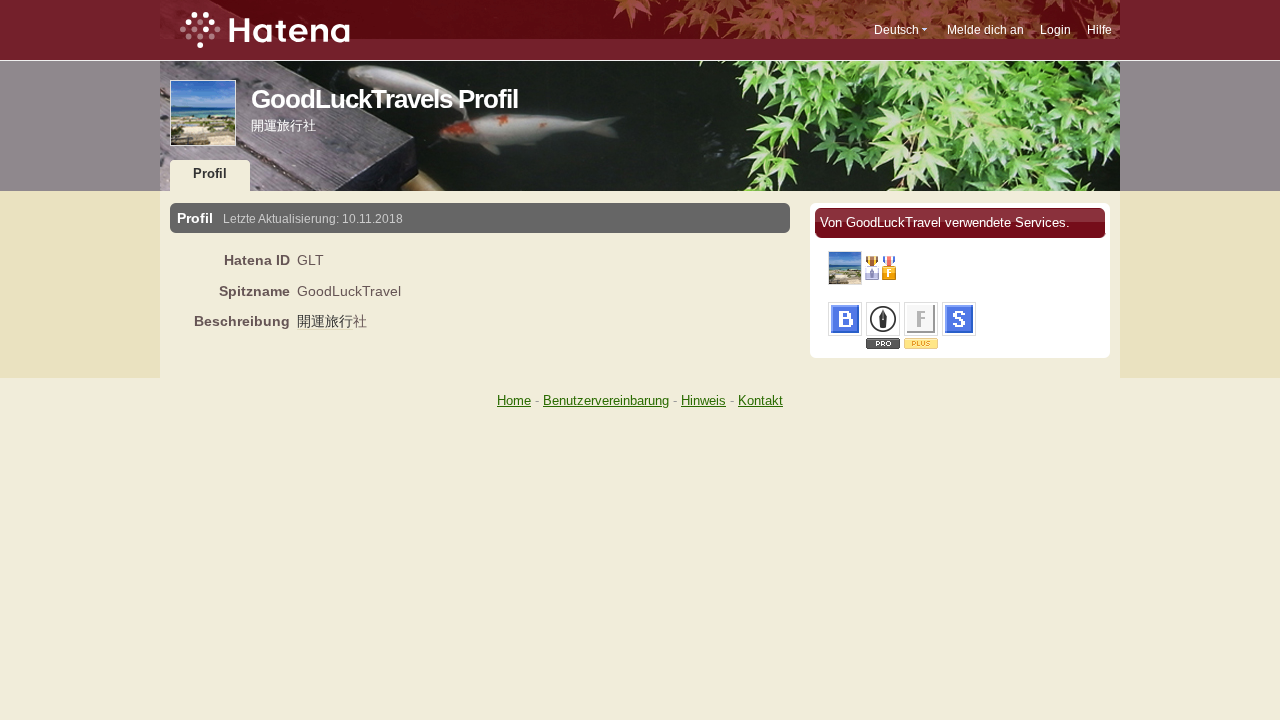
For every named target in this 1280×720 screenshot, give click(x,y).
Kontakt (760, 400)
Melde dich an (985, 30)
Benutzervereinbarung (606, 400)
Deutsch (896, 30)
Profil (210, 173)
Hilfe (1099, 30)
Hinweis (703, 400)
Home (514, 400)
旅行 (339, 321)
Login (1055, 30)
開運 (311, 321)
